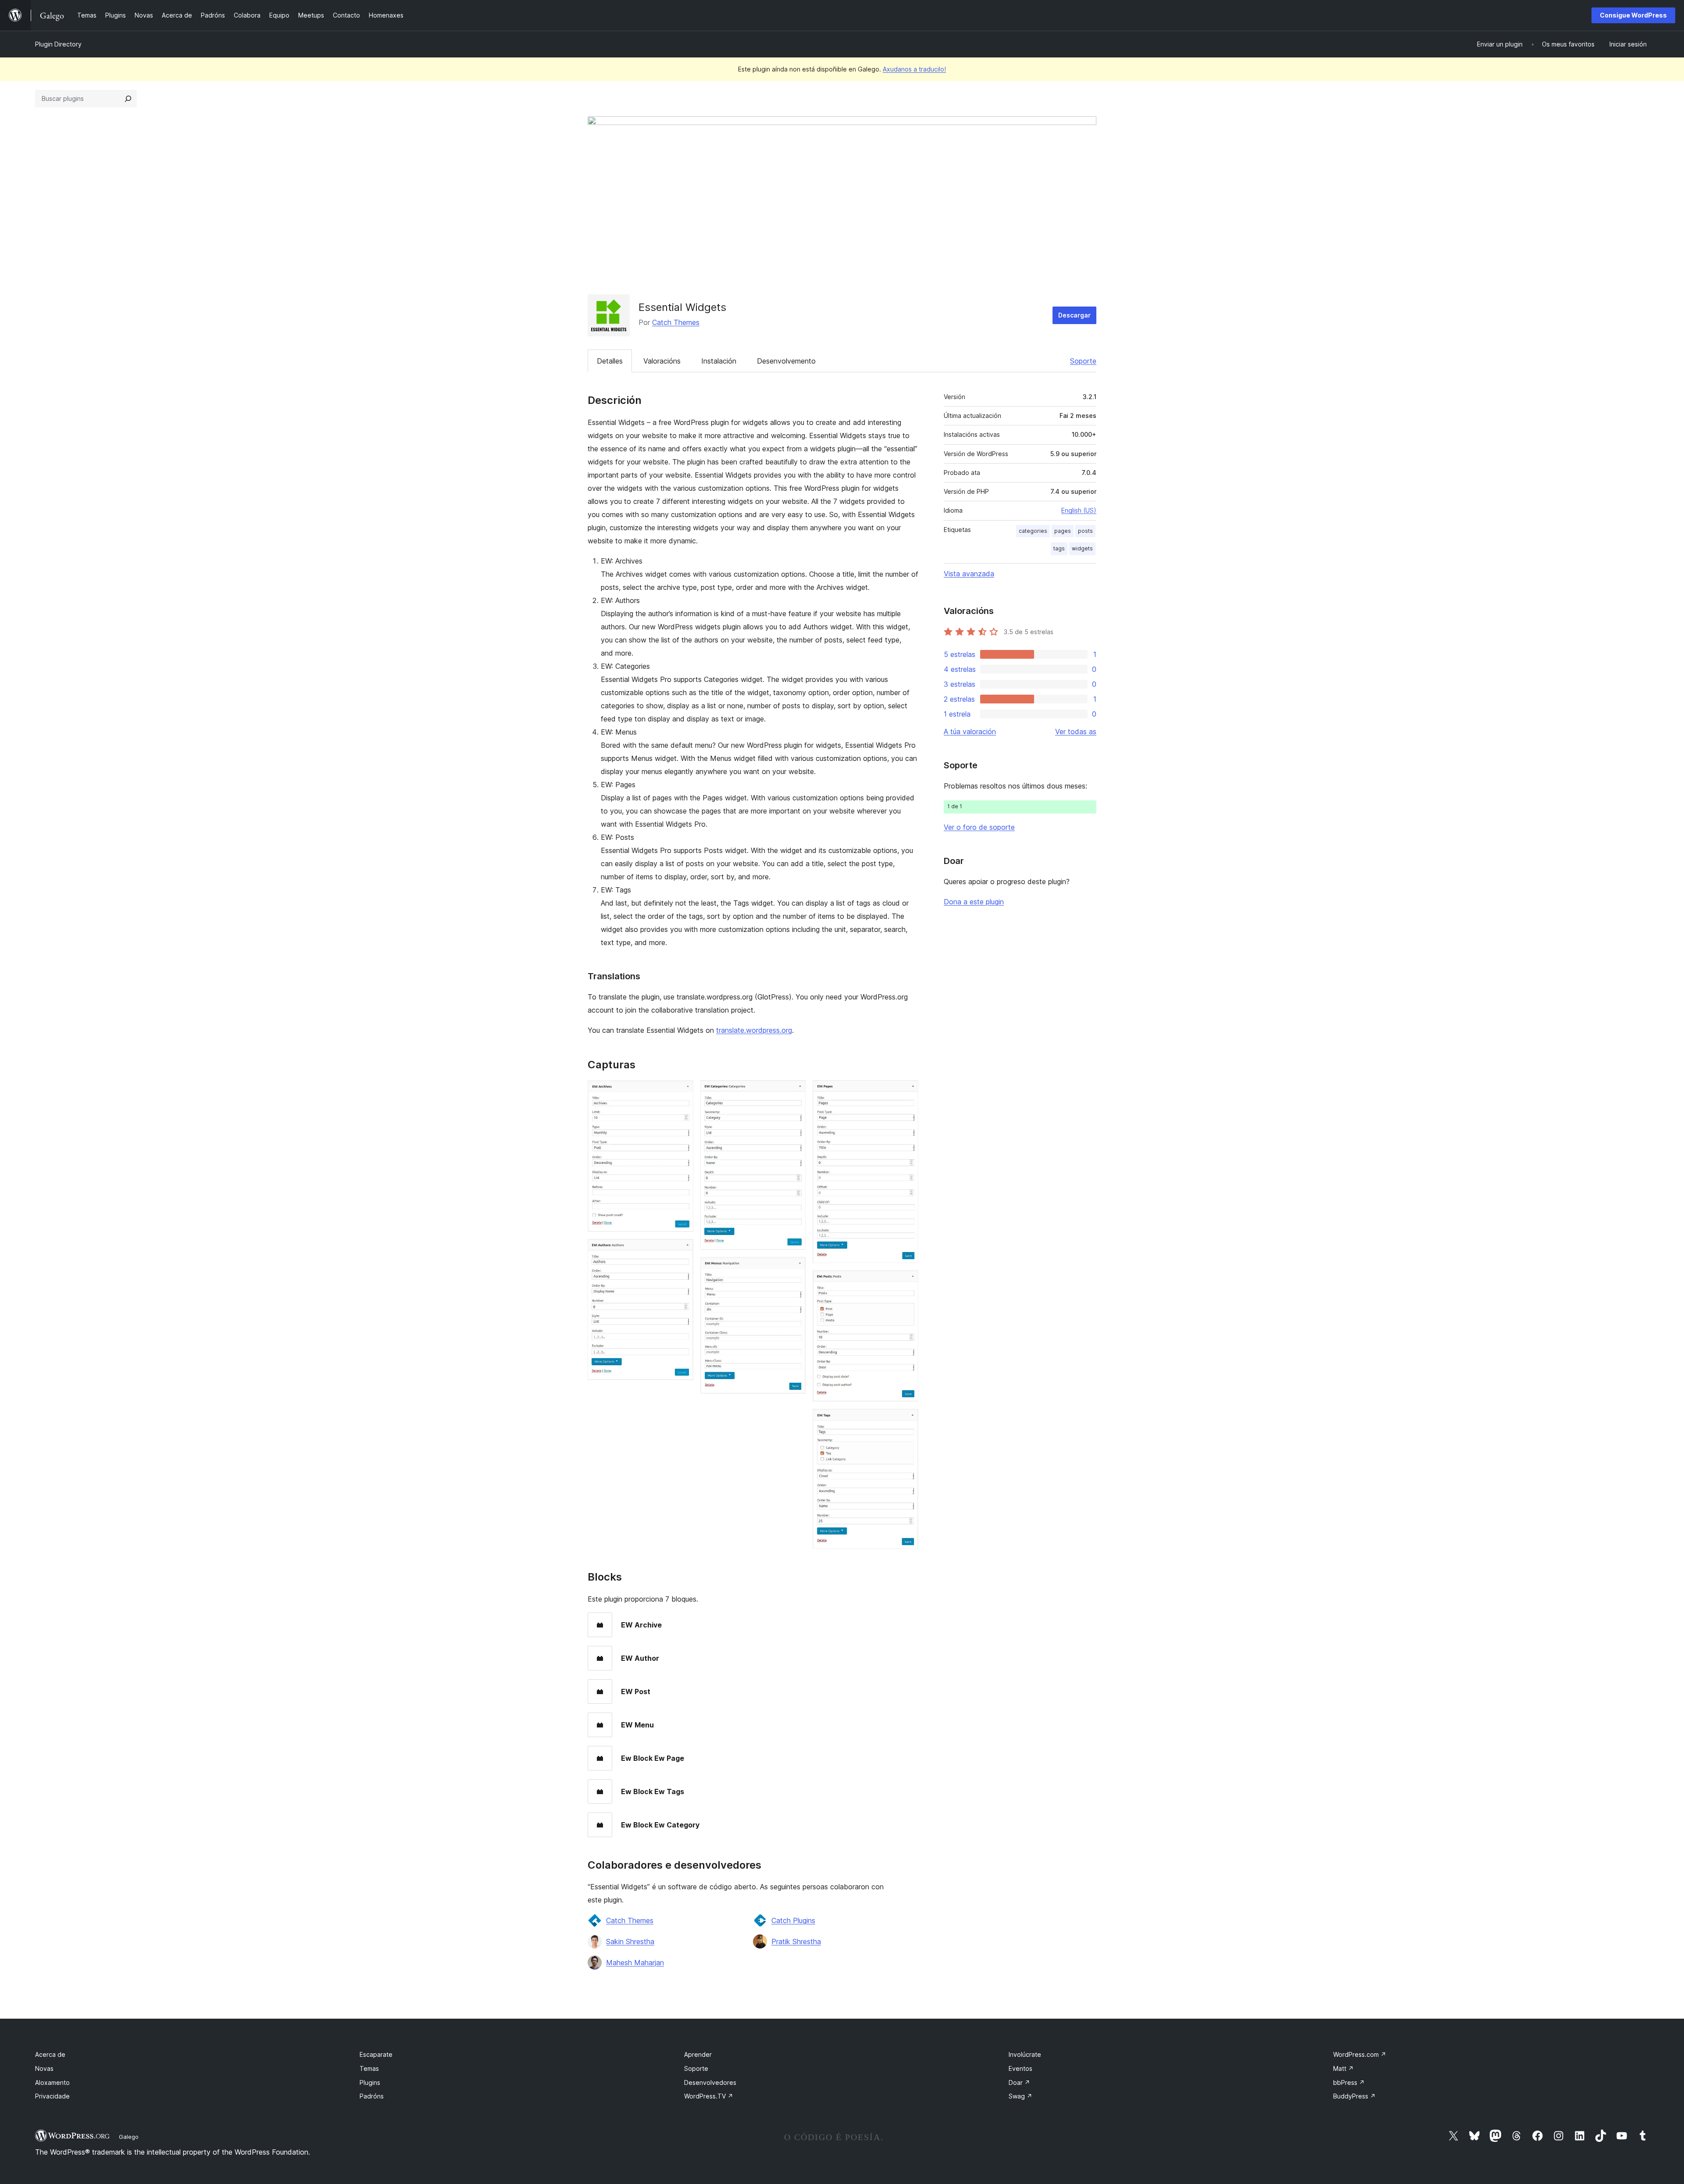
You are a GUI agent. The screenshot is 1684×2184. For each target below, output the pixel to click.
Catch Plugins (793, 1920)
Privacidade (52, 2096)
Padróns (372, 2096)
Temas (369, 2068)
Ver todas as (1076, 732)
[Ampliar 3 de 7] (794, 1092)
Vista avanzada (969, 574)
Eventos (1020, 2068)
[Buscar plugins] (128, 99)
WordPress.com (1360, 2054)
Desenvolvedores (710, 2082)
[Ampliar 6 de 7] (906, 1282)
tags (1059, 548)
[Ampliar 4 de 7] (794, 1269)
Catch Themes (676, 322)
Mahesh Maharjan (635, 1963)
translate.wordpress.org (754, 1030)
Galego (129, 2137)
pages (1063, 531)
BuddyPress (1354, 2096)
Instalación (719, 361)
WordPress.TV (709, 2096)
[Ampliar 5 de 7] (906, 1092)
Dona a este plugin (974, 902)
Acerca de (50, 2054)
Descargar (1074, 315)
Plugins (370, 2082)
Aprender (698, 2054)
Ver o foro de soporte (979, 827)
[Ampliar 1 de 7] (681, 1092)
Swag (1020, 2096)
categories (1033, 531)
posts (1085, 531)
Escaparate (376, 2054)
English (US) (1079, 510)
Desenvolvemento (786, 361)
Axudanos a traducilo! (914, 69)
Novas (44, 2068)
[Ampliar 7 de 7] (906, 1420)
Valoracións (662, 361)
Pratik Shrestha (796, 1941)
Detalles (610, 361)
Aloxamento (52, 2082)
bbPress (1349, 2082)
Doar (1019, 2082)
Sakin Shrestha (630, 1941)
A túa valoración (970, 732)
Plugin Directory (58, 44)
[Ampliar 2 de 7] (681, 1251)
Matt (1343, 2068)
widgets (1082, 548)
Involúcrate (1025, 2054)
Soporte (1083, 361)
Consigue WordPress (1633, 15)
